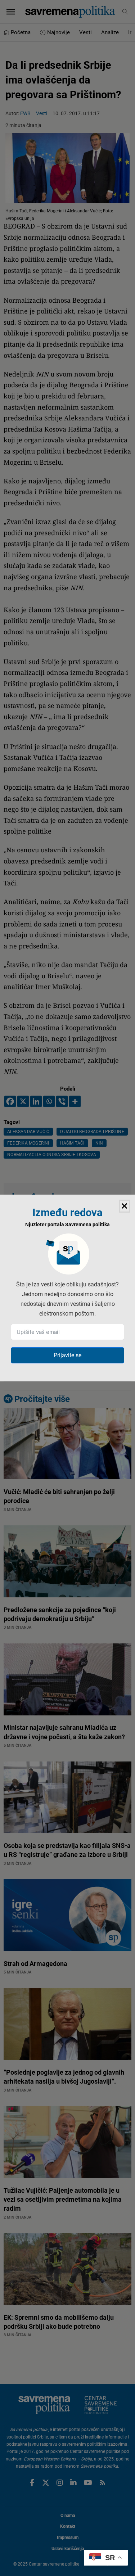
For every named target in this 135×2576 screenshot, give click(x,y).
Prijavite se (67, 1355)
